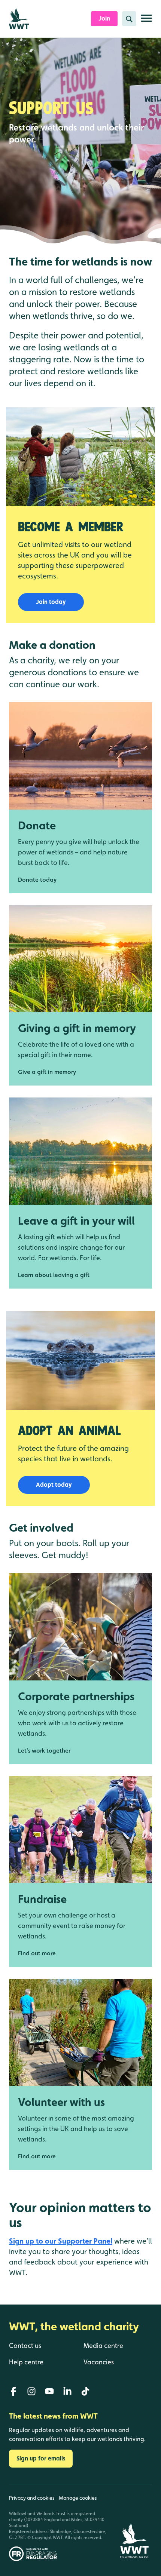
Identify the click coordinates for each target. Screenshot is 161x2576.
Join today (51, 602)
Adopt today (54, 1485)
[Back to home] (134, 2523)
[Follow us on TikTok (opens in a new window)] (85, 2391)
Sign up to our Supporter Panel (61, 2241)
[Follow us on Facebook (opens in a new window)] (13, 2391)
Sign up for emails (41, 2458)
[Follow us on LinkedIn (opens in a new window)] (67, 2391)
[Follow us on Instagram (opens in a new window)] (31, 2391)
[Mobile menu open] (146, 21)
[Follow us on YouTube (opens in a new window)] (49, 2391)
